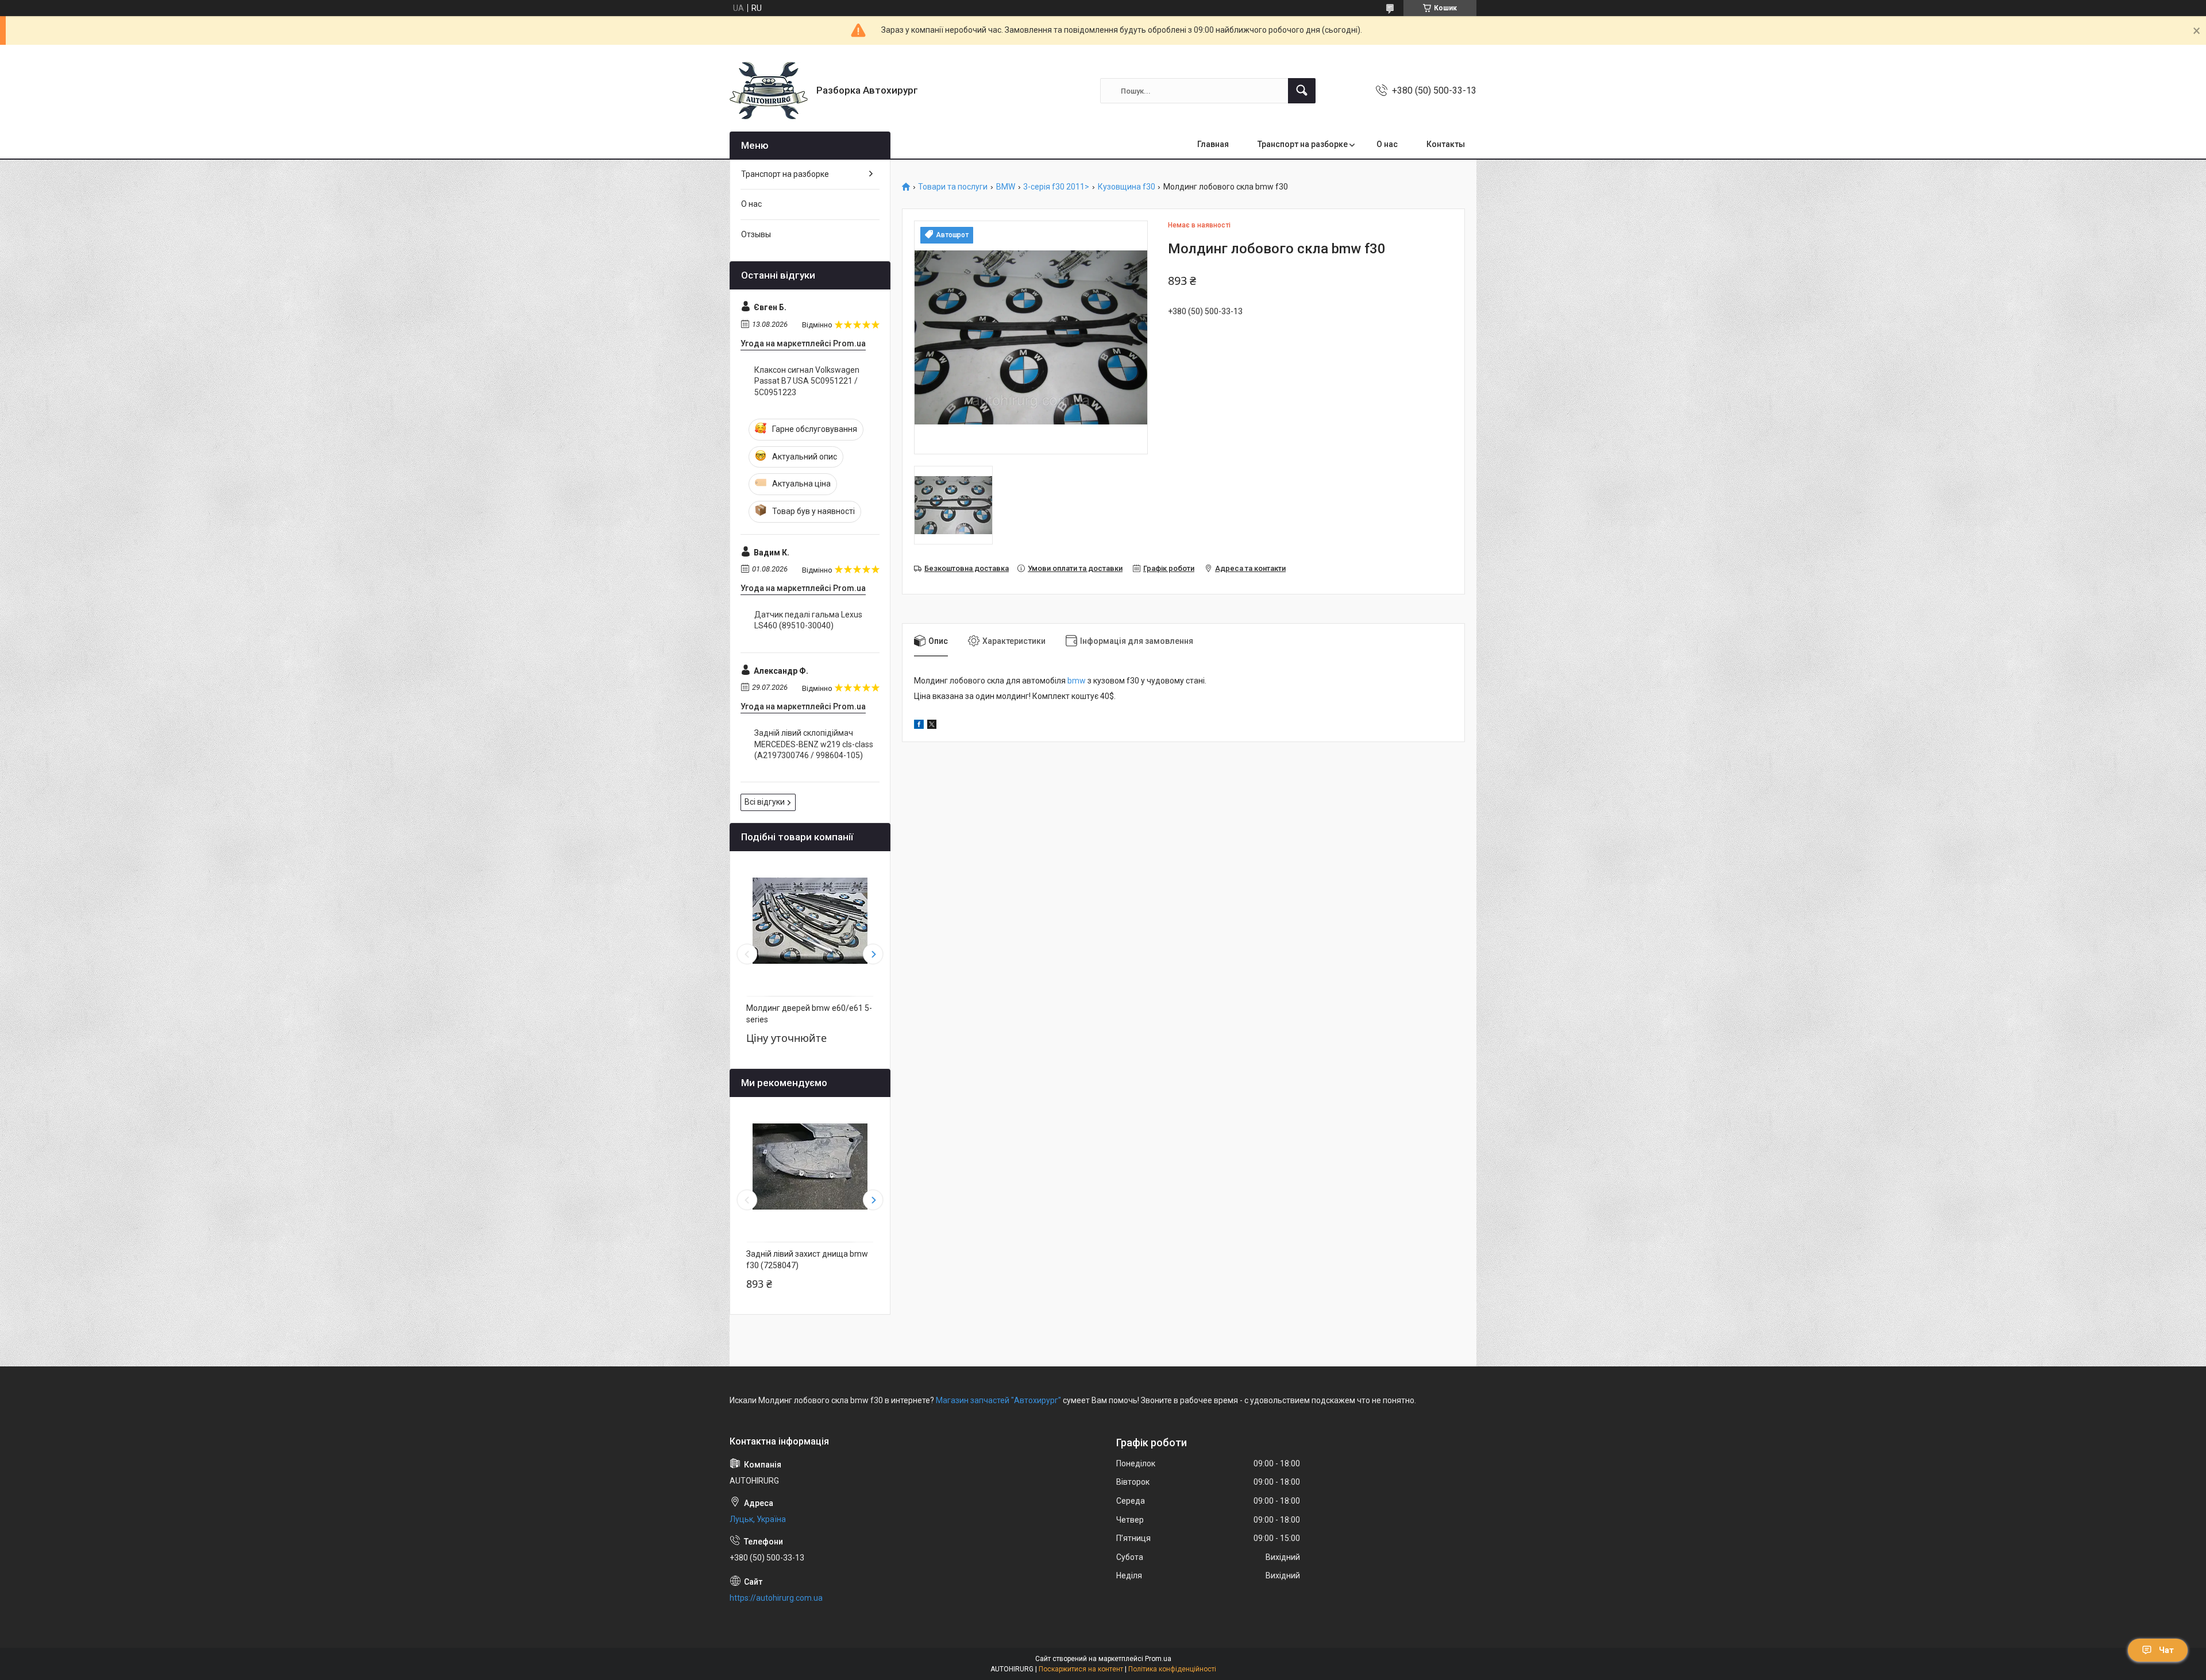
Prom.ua (1158, 1659)
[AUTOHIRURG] (769, 91)
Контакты (1446, 144)
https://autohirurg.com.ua (776, 1598)
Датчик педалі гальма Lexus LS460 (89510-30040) (808, 620)
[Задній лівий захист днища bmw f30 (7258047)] (810, 1167)
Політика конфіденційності (1172, 1669)
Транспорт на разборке (1303, 144)
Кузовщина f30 (1127, 187)
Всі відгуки (765, 802)
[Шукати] (1302, 91)
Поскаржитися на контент (1081, 1669)
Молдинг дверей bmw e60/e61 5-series (809, 1014)
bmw (1077, 681)
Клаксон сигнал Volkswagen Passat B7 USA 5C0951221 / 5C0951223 (807, 381)
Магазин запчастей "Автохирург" (998, 1400)
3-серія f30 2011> (1056, 187)
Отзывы (756, 234)
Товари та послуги (953, 187)
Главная (1213, 144)
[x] (932, 726)
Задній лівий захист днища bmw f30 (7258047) (807, 1260)
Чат (2166, 1650)
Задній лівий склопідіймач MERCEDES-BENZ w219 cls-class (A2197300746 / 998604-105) (814, 744)
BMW (1006, 187)
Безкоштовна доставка (967, 568)
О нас (1387, 144)
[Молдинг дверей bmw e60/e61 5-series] (810, 921)
